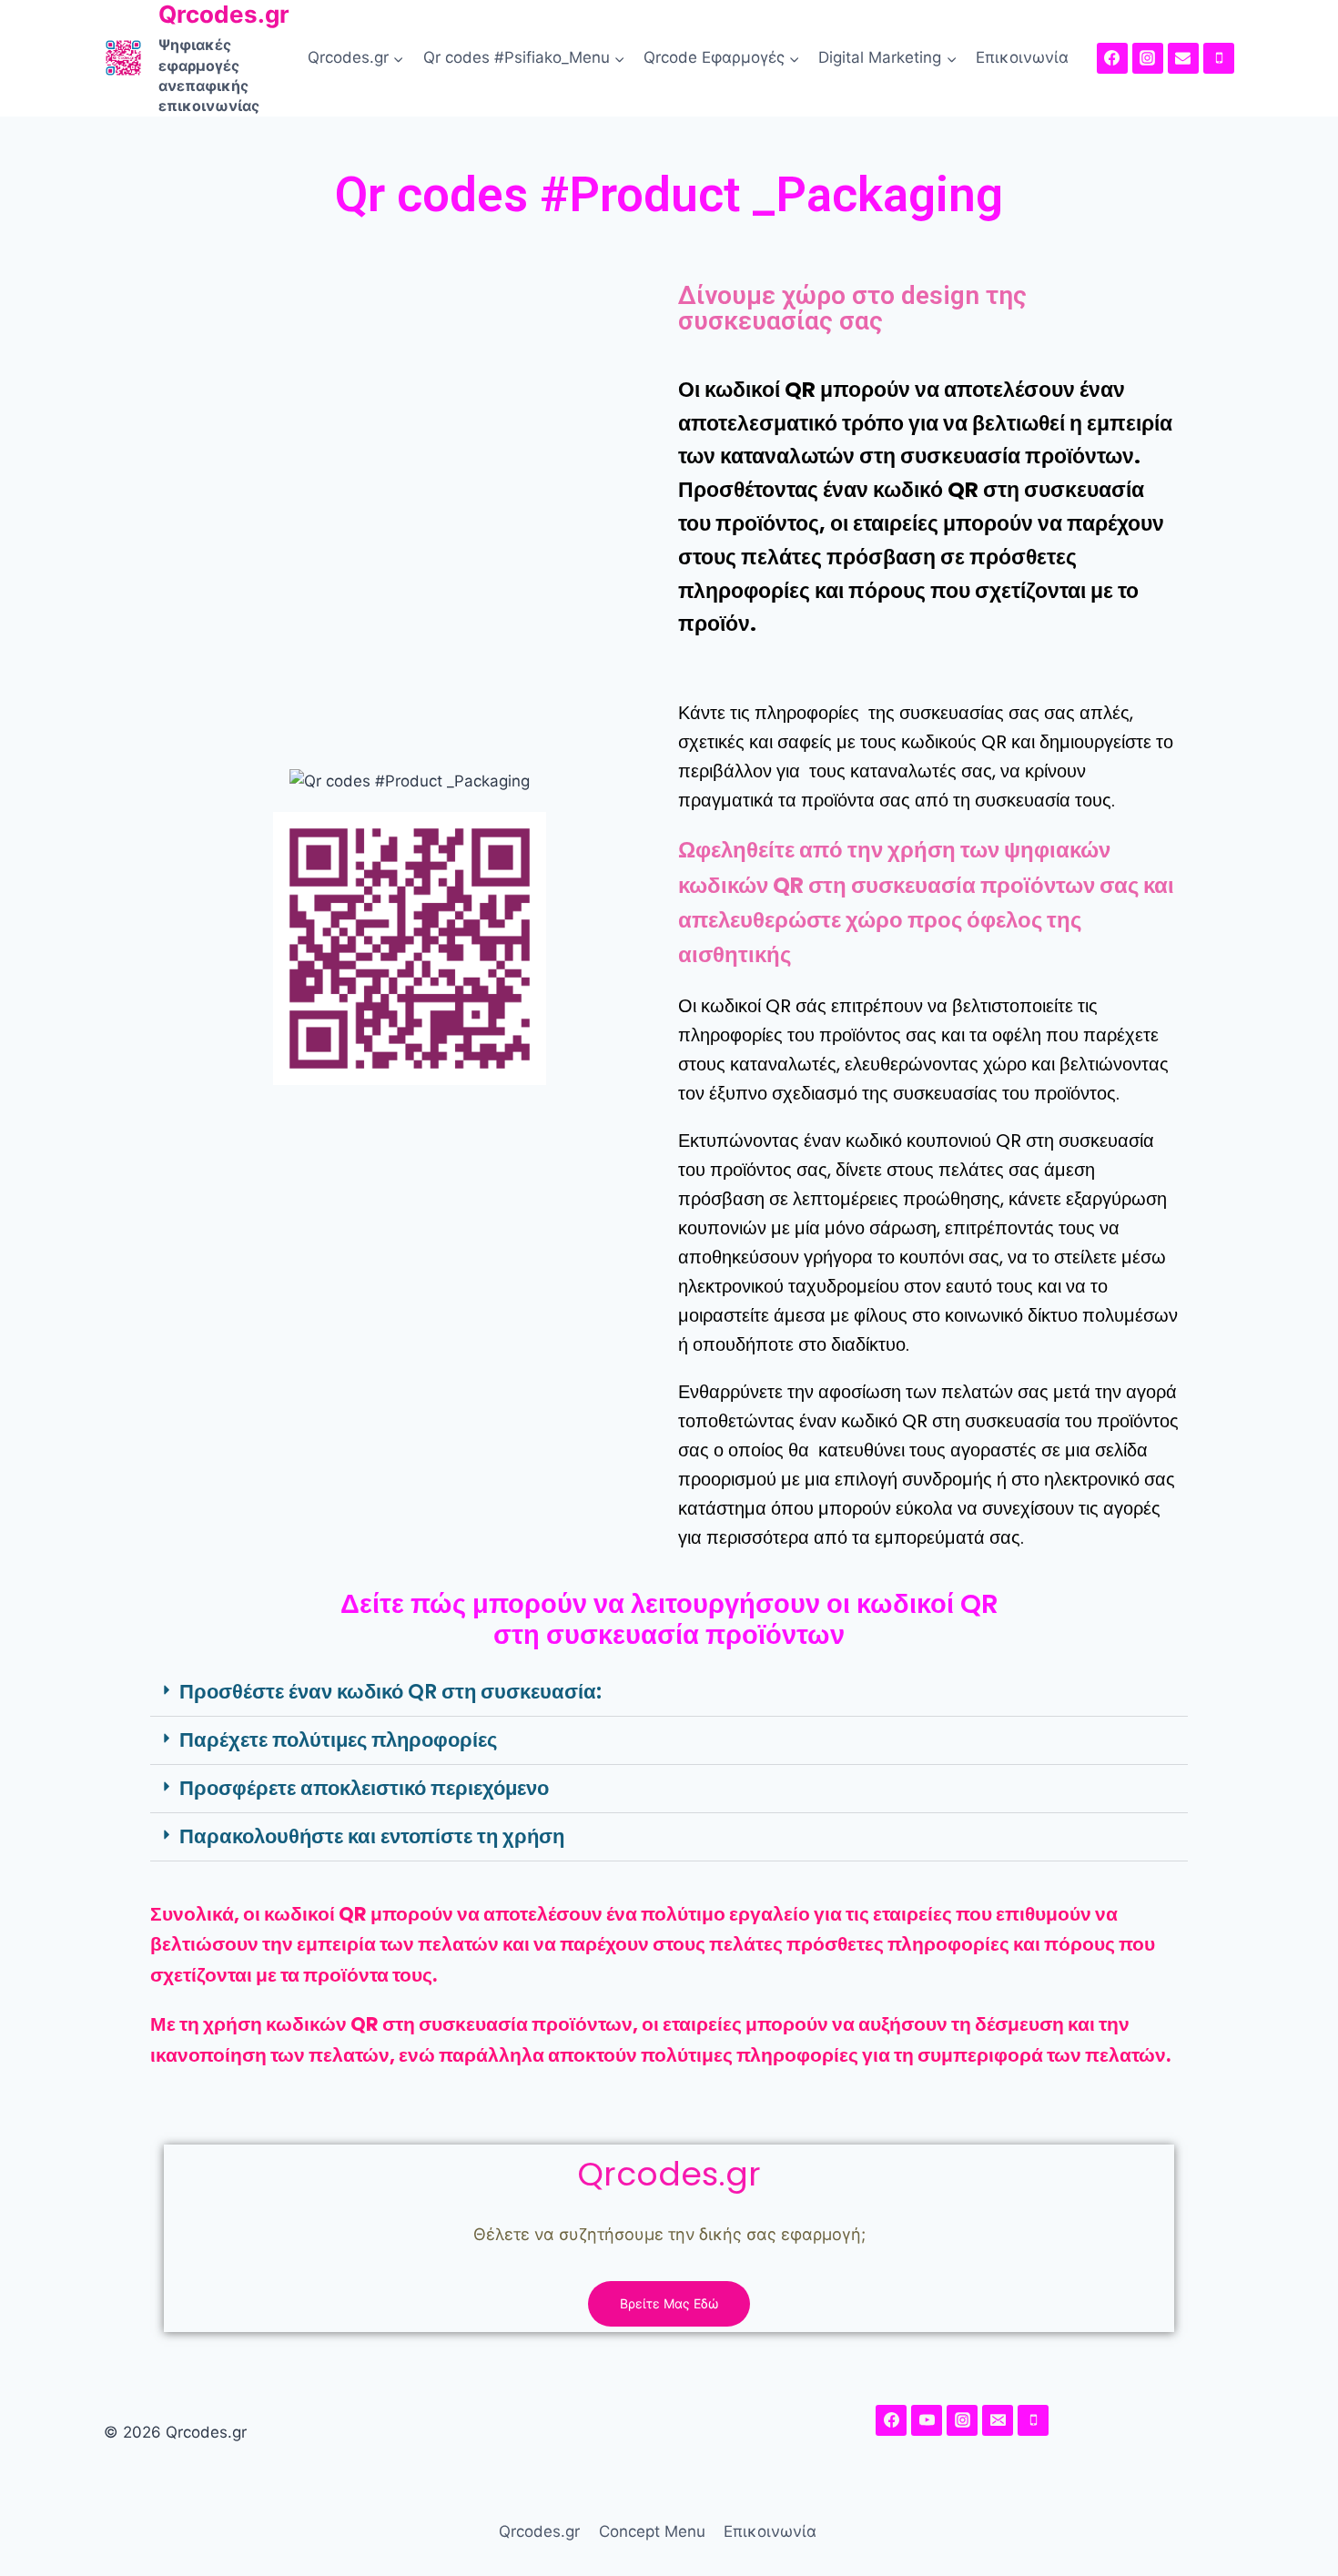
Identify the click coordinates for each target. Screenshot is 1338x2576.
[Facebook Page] (891, 2420)
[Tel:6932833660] (1219, 58)
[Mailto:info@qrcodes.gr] (1183, 58)
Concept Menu (652, 2531)
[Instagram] (1148, 58)
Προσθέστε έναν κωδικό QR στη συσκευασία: (390, 1692)
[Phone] (1033, 2420)
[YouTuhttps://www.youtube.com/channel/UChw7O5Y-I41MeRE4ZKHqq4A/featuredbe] (927, 2420)
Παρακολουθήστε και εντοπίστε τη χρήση (372, 1836)
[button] (669, 1693)
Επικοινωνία (1022, 57)
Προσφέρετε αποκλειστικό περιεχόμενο (364, 1788)
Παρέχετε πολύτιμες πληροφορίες (338, 1740)
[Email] (998, 2420)
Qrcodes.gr (539, 2531)
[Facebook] (1112, 58)
